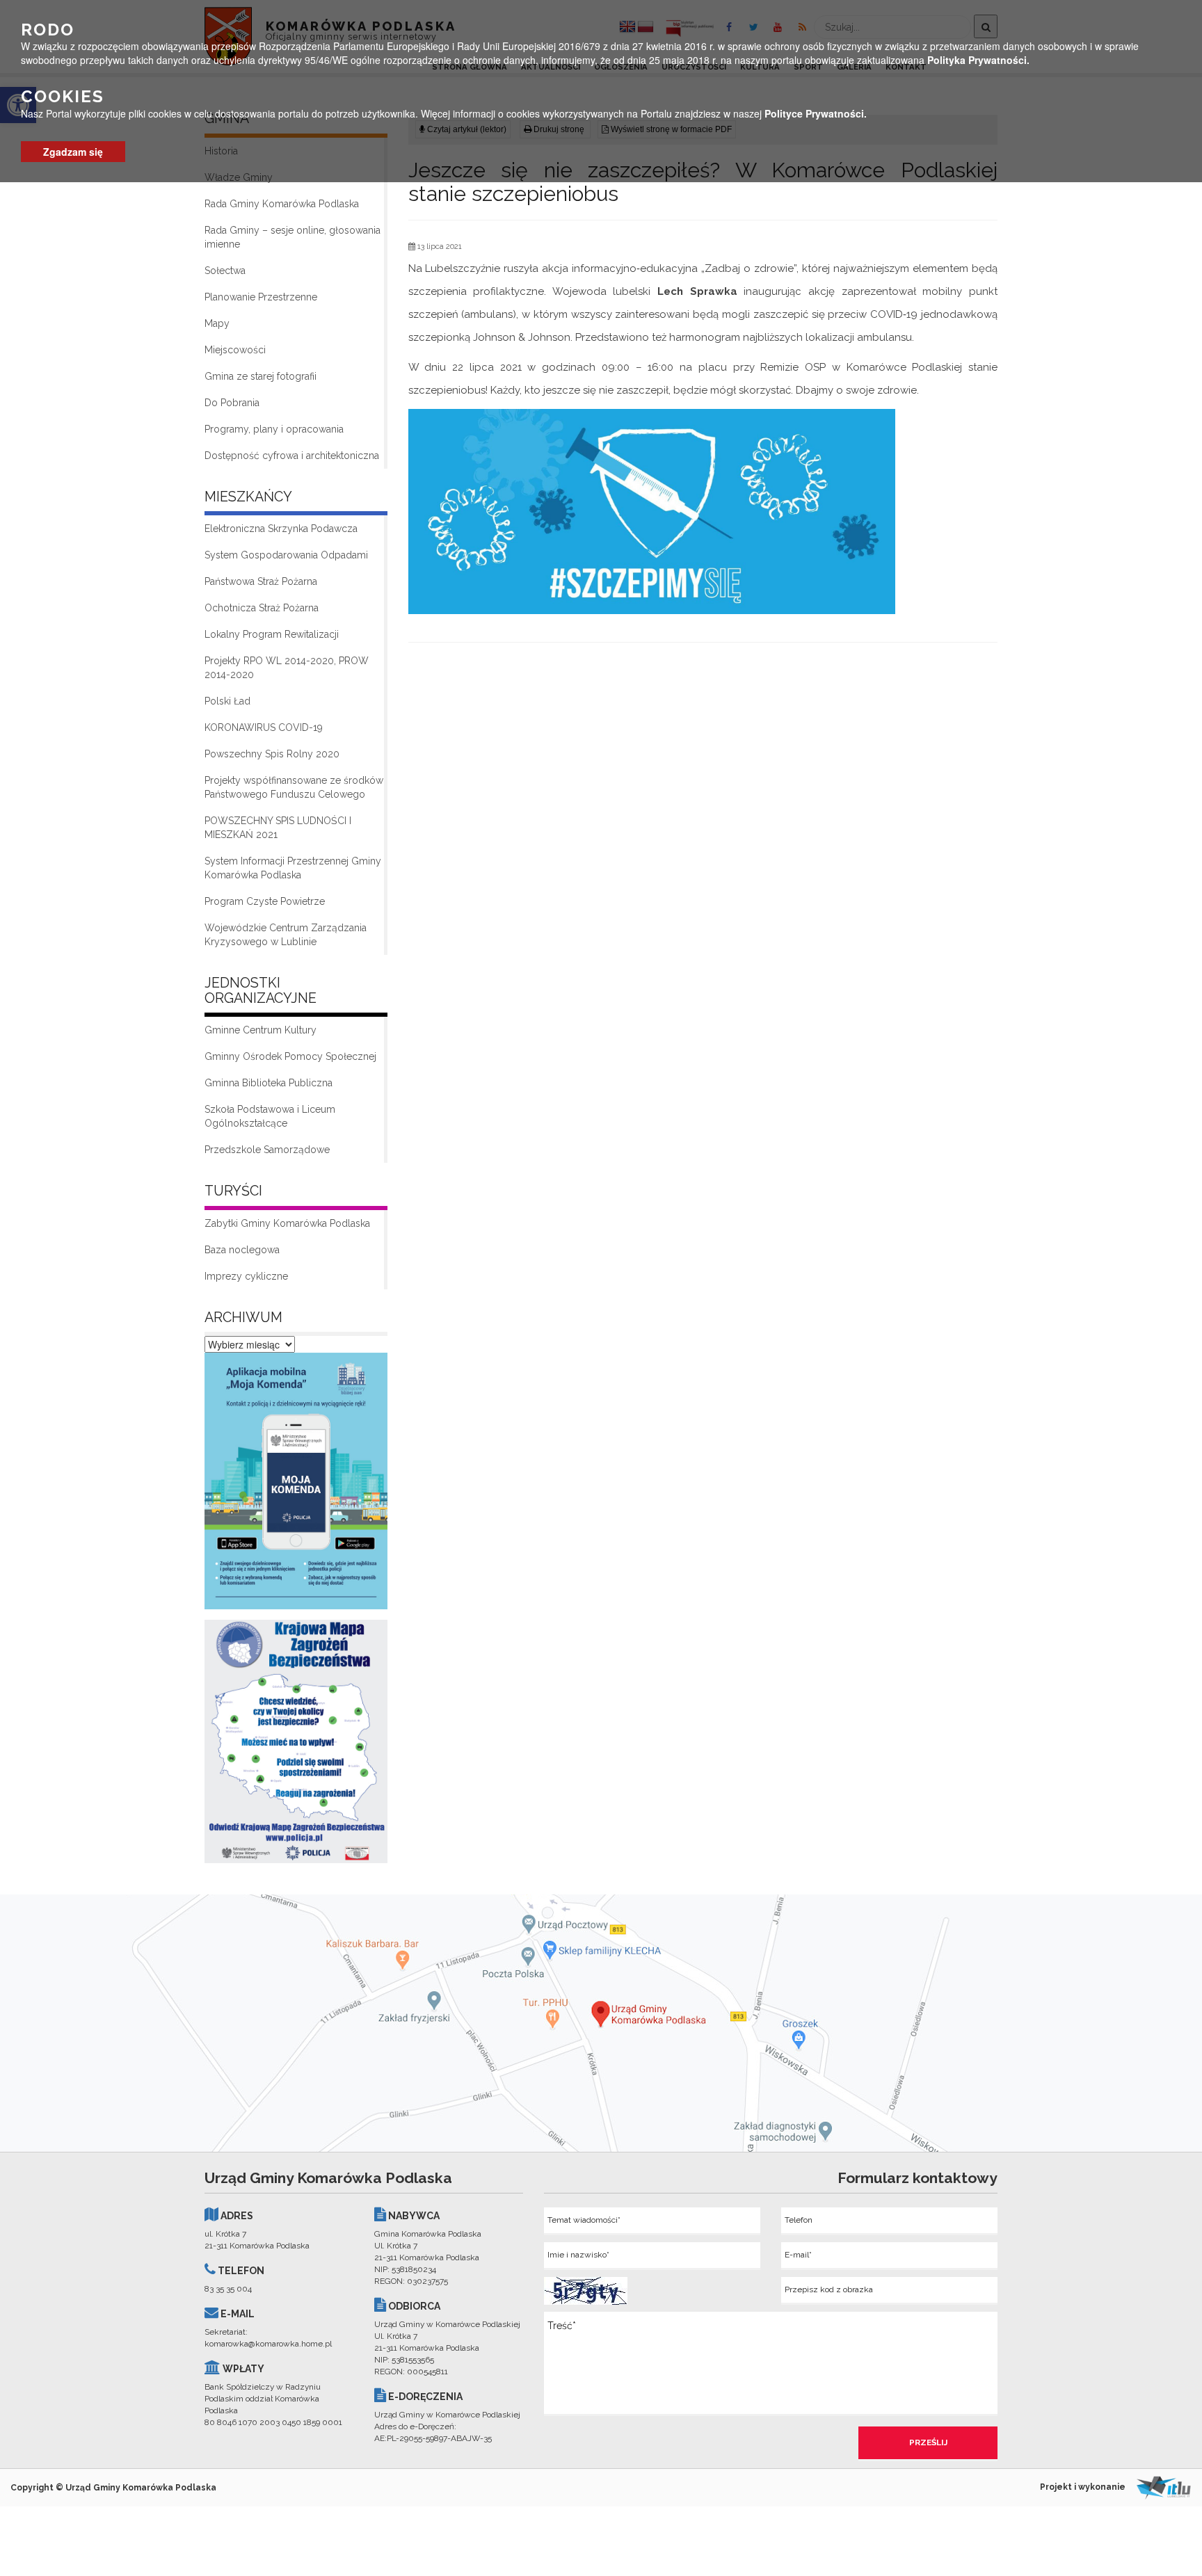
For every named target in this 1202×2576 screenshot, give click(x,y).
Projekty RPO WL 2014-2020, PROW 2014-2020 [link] (287, 668)
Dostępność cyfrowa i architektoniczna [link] (292, 456)
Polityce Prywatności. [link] (816, 113)
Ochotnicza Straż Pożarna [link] (262, 608)
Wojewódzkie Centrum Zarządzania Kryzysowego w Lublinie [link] (286, 935)
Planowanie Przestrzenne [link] (261, 297)
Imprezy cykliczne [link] (246, 1276)
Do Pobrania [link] (232, 403)
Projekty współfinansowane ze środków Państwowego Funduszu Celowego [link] (294, 787)
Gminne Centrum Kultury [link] (261, 1030)
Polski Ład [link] (227, 701)
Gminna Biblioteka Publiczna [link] (269, 1083)
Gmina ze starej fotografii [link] (261, 376)
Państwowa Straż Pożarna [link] (261, 581)
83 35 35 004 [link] (228, 2289)
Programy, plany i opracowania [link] (274, 429)
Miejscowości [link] (235, 350)
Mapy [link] (217, 323)
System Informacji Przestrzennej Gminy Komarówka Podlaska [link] (293, 868)
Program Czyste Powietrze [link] (265, 901)
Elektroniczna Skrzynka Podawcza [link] (281, 529)
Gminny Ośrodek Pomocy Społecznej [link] (290, 1056)
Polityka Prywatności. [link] (978, 60)
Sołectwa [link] (225, 271)
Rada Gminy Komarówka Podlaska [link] (282, 204)
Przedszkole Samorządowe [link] (267, 1150)
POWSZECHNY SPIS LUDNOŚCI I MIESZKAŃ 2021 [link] (278, 828)
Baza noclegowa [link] (242, 1250)
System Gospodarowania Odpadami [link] (286, 555)
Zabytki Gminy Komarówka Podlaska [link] (287, 1223)
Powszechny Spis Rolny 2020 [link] (272, 754)
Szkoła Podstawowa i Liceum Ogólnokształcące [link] (270, 1116)
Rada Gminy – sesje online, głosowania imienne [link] (293, 237)
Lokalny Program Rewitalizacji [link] (272, 634)
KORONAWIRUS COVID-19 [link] (264, 727)
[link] (296, 1485)
